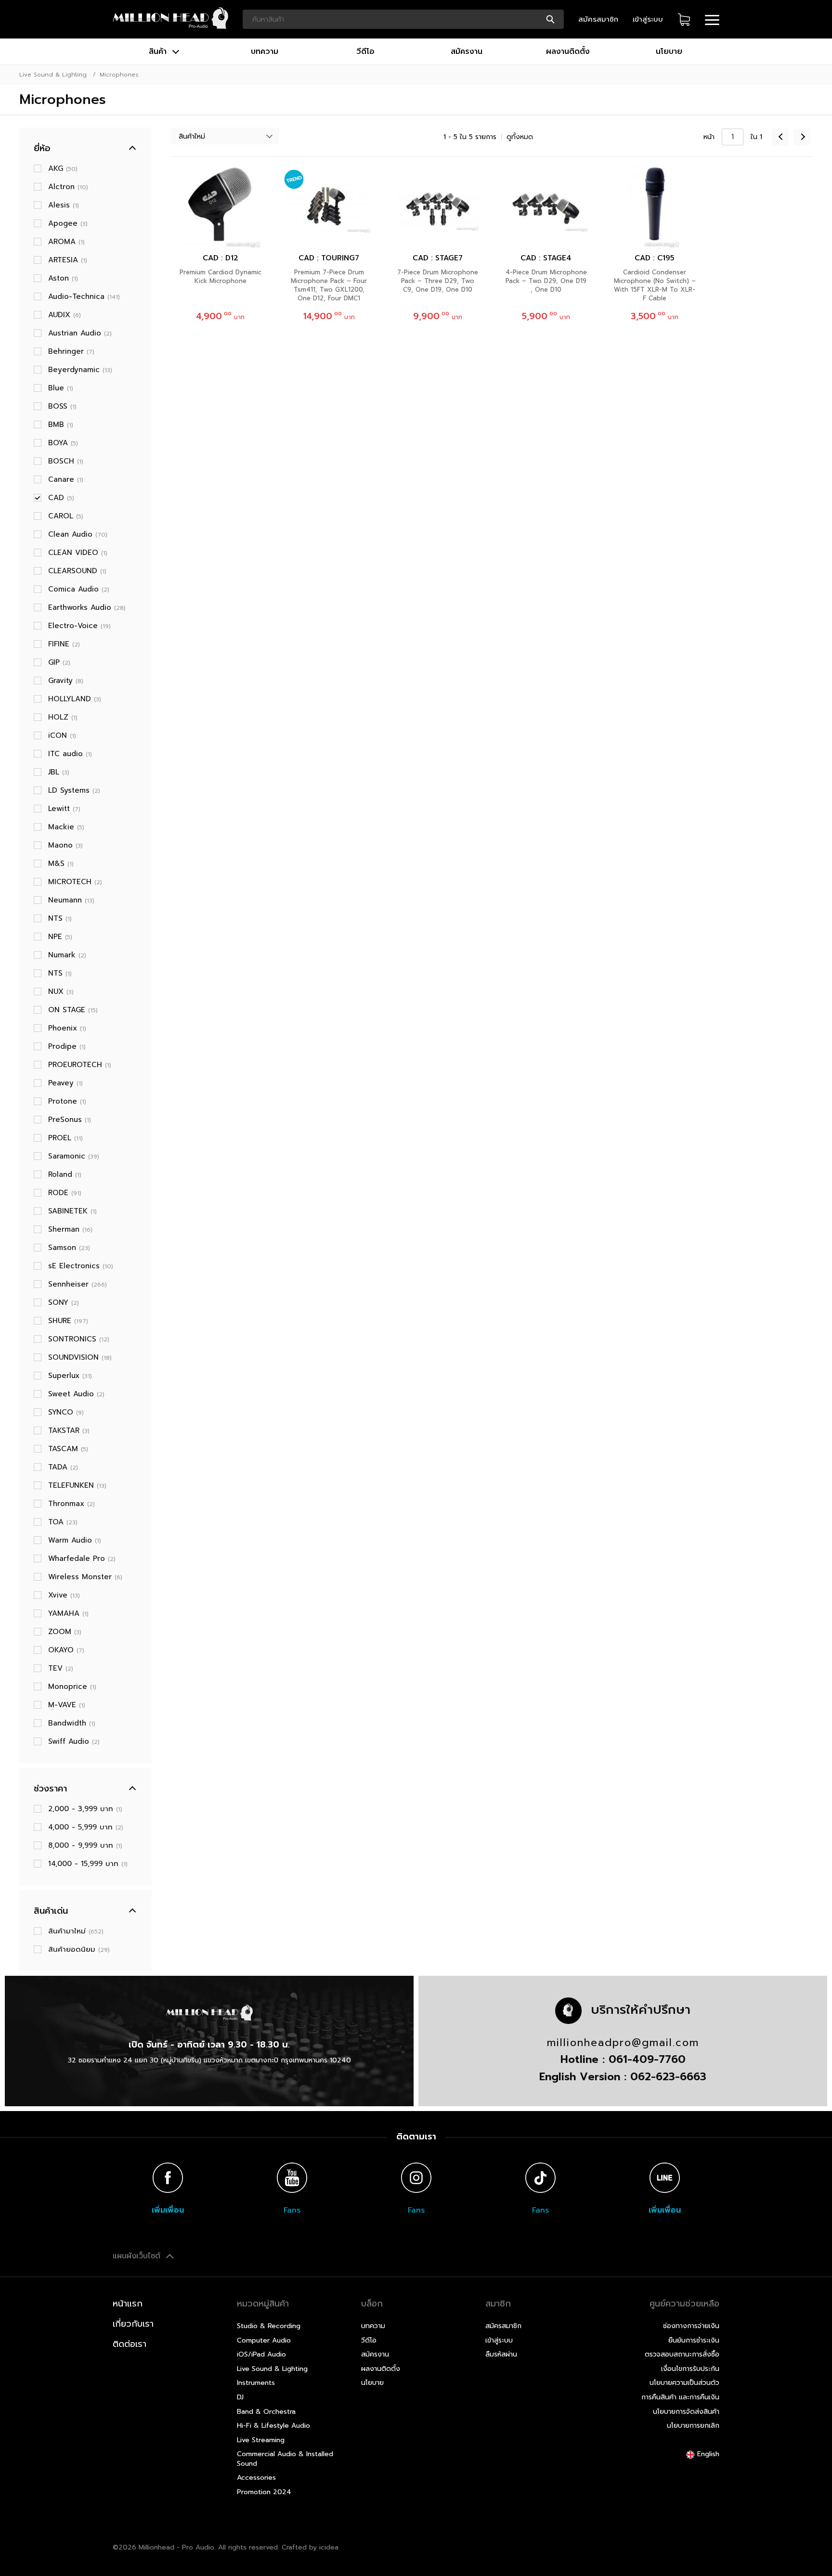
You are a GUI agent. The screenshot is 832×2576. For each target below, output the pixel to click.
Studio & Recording (269, 2326)
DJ (240, 2397)
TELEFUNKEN (77, 1485)
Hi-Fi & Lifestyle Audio (273, 2426)
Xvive (64, 1595)
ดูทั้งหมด (520, 137)
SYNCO (66, 1412)
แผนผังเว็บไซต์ (138, 2256)
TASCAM (68, 1449)
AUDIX (65, 315)
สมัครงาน (467, 52)
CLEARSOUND (77, 571)
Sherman (70, 1229)
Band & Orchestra (266, 2412)
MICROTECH (75, 882)
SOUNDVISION (80, 1357)
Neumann (71, 900)
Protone (67, 1101)
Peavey (65, 1083)
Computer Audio (264, 2340)
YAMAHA (68, 1613)
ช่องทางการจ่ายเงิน (691, 2326)
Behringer (71, 351)
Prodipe (67, 1046)
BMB (61, 425)
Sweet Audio (76, 1394)
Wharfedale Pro (82, 1558)
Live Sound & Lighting (53, 75)
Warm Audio (75, 1540)
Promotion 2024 (264, 2492)
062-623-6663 (668, 2077)
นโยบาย (669, 52)
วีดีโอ (365, 52)
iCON (62, 735)
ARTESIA (68, 260)
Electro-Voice (79, 626)
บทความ (265, 52)
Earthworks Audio (87, 607)
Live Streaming (261, 2440)
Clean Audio (78, 534)
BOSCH (66, 461)
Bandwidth (72, 1723)
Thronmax (71, 1504)
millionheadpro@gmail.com (623, 2043)
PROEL (65, 1138)
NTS (60, 918)
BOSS (62, 406)
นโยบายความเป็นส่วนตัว (684, 2383)
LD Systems (74, 790)
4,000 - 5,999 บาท (86, 1827)
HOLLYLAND (75, 699)
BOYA (63, 443)
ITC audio (70, 754)
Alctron (68, 187)
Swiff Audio (74, 1741)
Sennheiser (78, 1284)
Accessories (256, 2478)
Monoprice (72, 1687)
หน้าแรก (128, 2304)
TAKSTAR (69, 1430)
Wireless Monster (85, 1577)
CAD (61, 498)
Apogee (68, 223)
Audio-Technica (84, 296)
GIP (59, 662)
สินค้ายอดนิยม (79, 1949)
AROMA (66, 242)
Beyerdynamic (80, 370)
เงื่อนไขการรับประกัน (690, 2369)
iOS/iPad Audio (261, 2354)
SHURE (68, 1321)
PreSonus (70, 1120)
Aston (63, 278)
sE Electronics (81, 1266)
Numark (67, 955)
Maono (65, 845)
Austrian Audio (80, 333)
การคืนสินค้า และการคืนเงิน (680, 2397)
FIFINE (64, 644)
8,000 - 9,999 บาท (85, 1845)
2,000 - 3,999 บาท (85, 1809)
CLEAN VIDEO (78, 553)
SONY (64, 1302)
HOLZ (63, 717)
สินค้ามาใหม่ (76, 1931)
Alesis (64, 205)
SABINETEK (72, 1211)
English (707, 2454)
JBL (59, 772)
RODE (65, 1193)
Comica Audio (79, 589)
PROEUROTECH (80, 1065)
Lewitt (64, 809)
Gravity (66, 681)
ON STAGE (73, 1010)
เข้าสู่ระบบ (648, 19)
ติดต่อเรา (130, 2344)
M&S (61, 863)
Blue (61, 388)
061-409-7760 (647, 2059)
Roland (65, 1174)
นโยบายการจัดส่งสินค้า (686, 2412)
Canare (66, 479)
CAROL (66, 516)
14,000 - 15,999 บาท (88, 1864)
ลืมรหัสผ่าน (501, 2354)
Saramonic (74, 1156)
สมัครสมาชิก (598, 19)
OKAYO (66, 1650)
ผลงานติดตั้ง (568, 52)
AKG (63, 168)
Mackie (66, 827)
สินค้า (159, 52)
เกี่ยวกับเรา (133, 2324)
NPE (60, 937)
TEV (61, 1668)
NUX (61, 992)
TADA (63, 1467)
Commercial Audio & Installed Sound (285, 2459)
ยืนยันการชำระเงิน (694, 2340)
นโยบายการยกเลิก (693, 2426)
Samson (69, 1248)
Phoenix (67, 1028)
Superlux (70, 1376)
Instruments (256, 2383)
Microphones (119, 75)
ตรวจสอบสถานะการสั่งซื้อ (682, 2354)
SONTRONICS (79, 1339)
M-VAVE (67, 1705)
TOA (63, 1522)
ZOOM (65, 1632)
